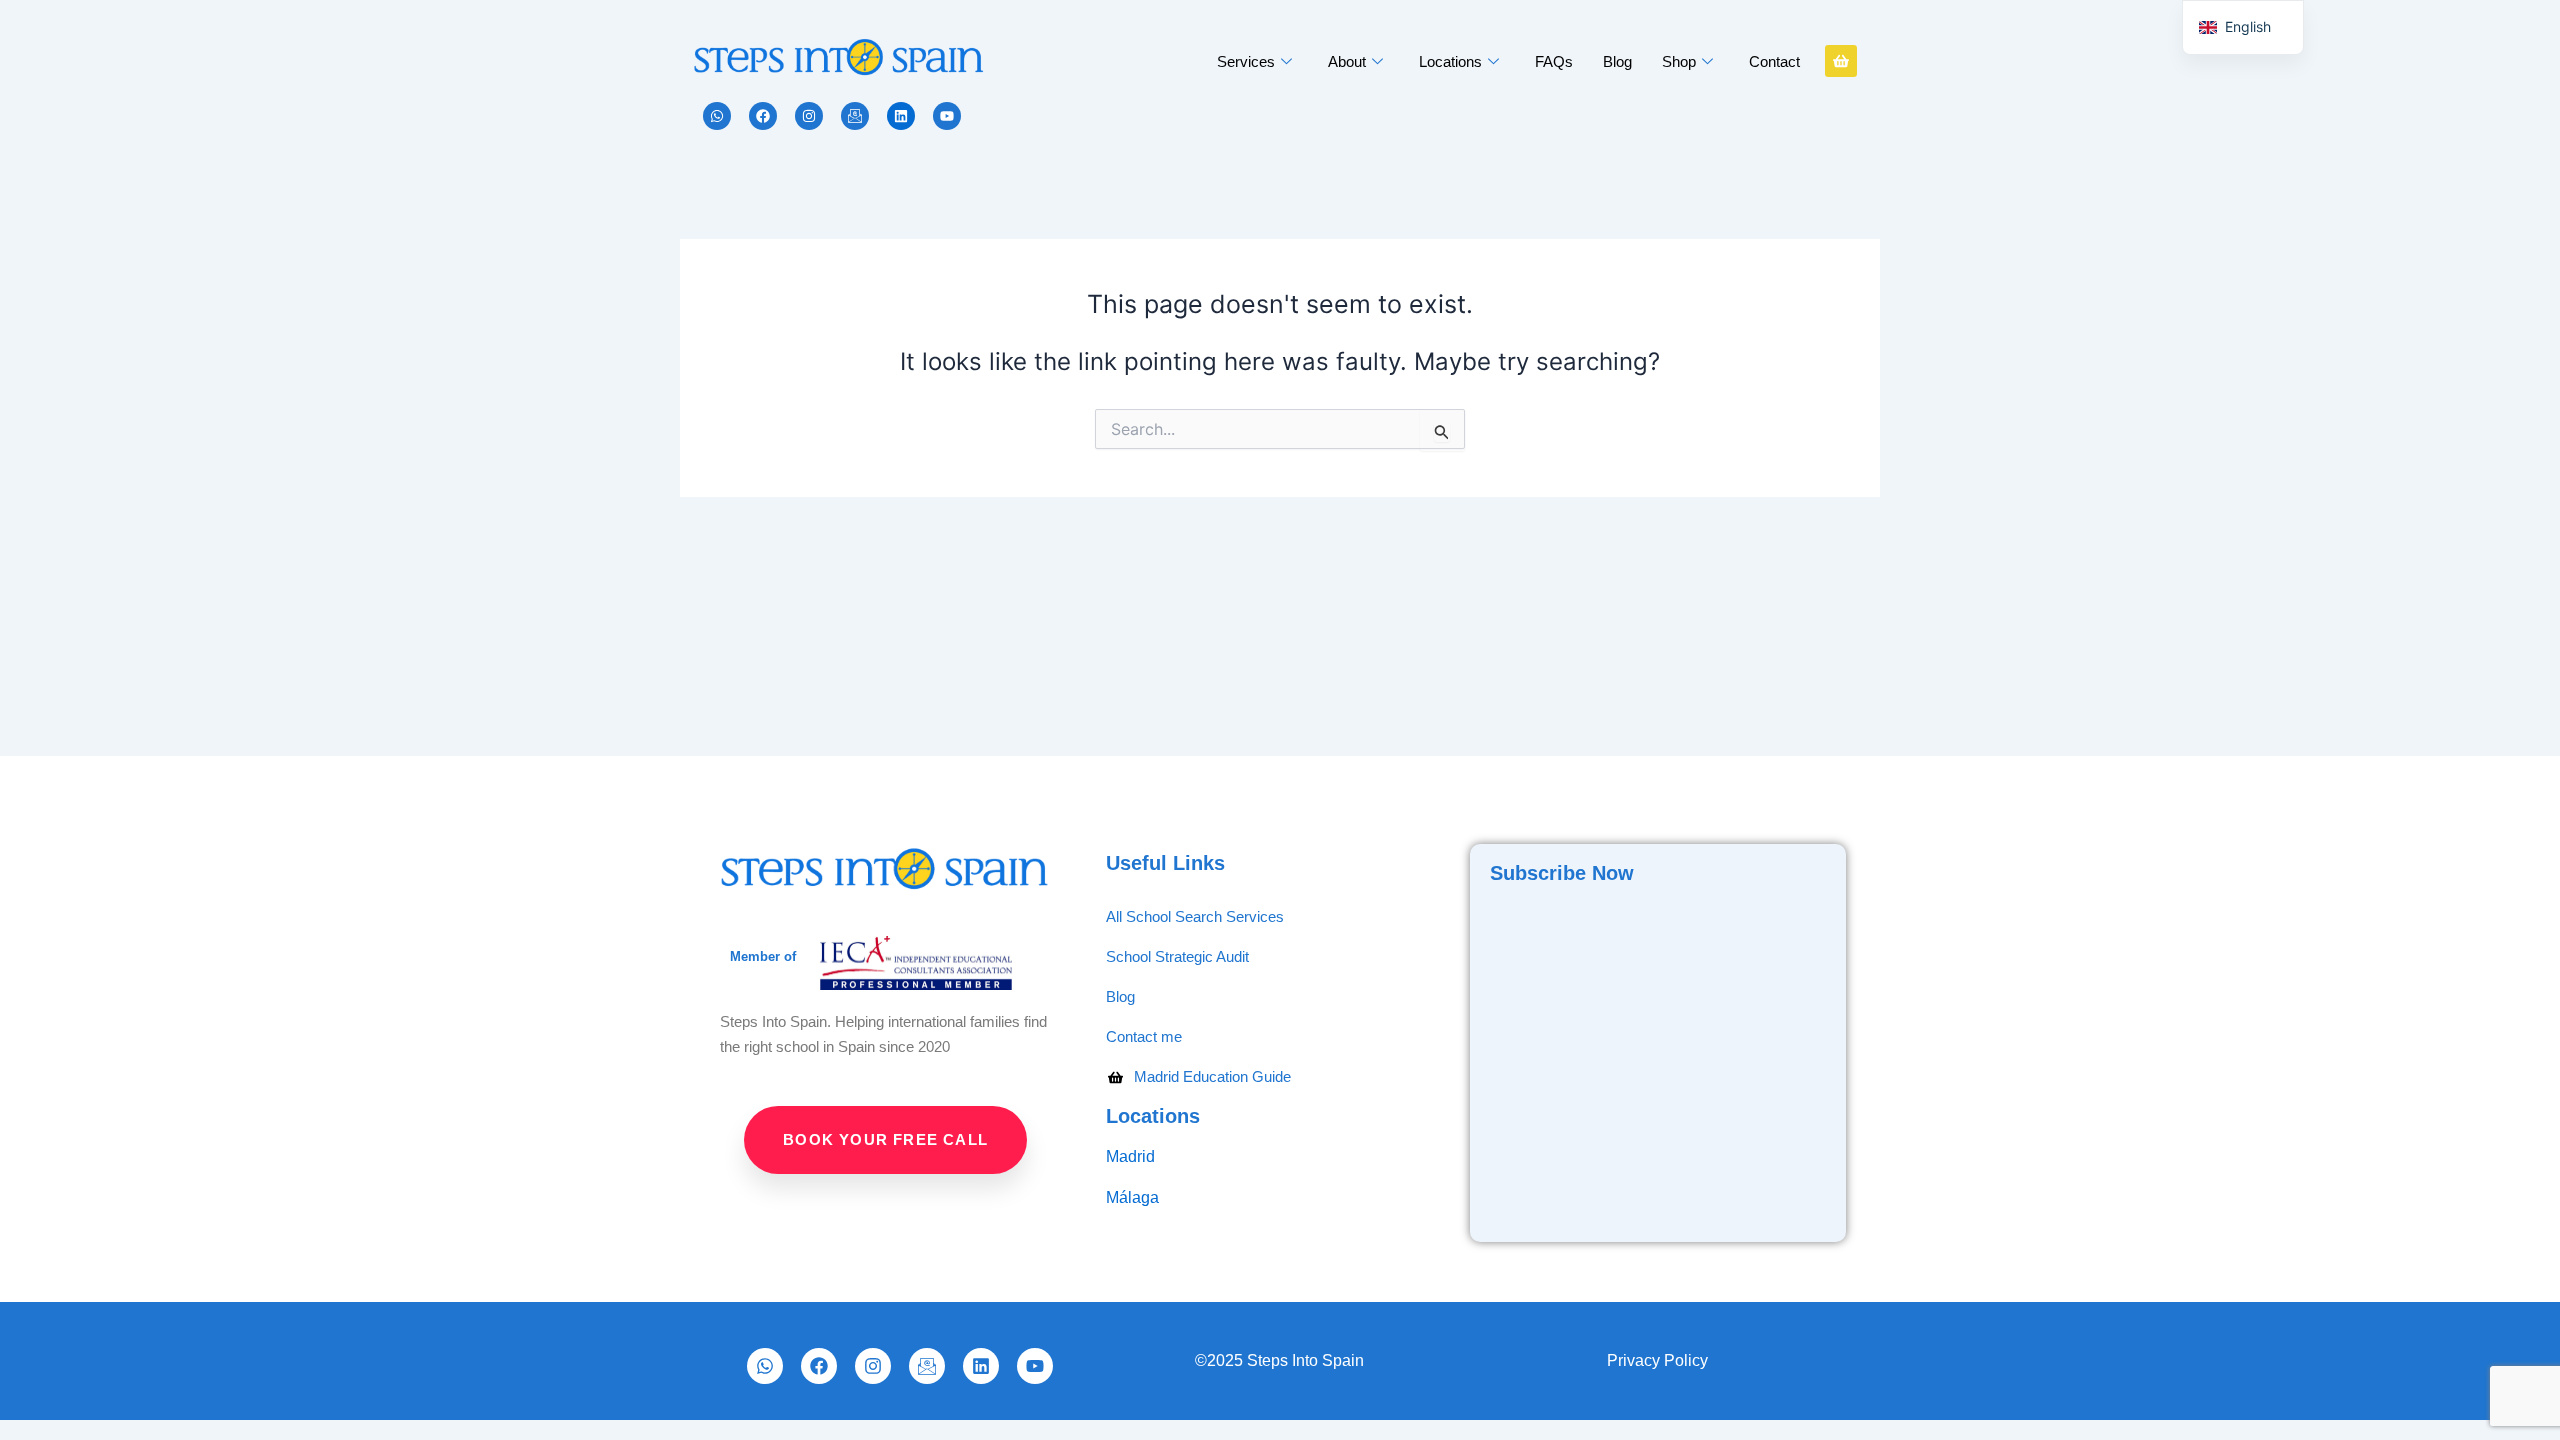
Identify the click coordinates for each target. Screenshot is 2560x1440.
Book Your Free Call (885, 1139)
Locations (1450, 61)
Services (1246, 61)
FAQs (1554, 61)
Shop (1679, 61)
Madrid (1130, 1156)
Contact (1774, 61)
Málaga (1134, 1197)
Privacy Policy (1659, 1360)
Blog (1617, 61)
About (1347, 61)
